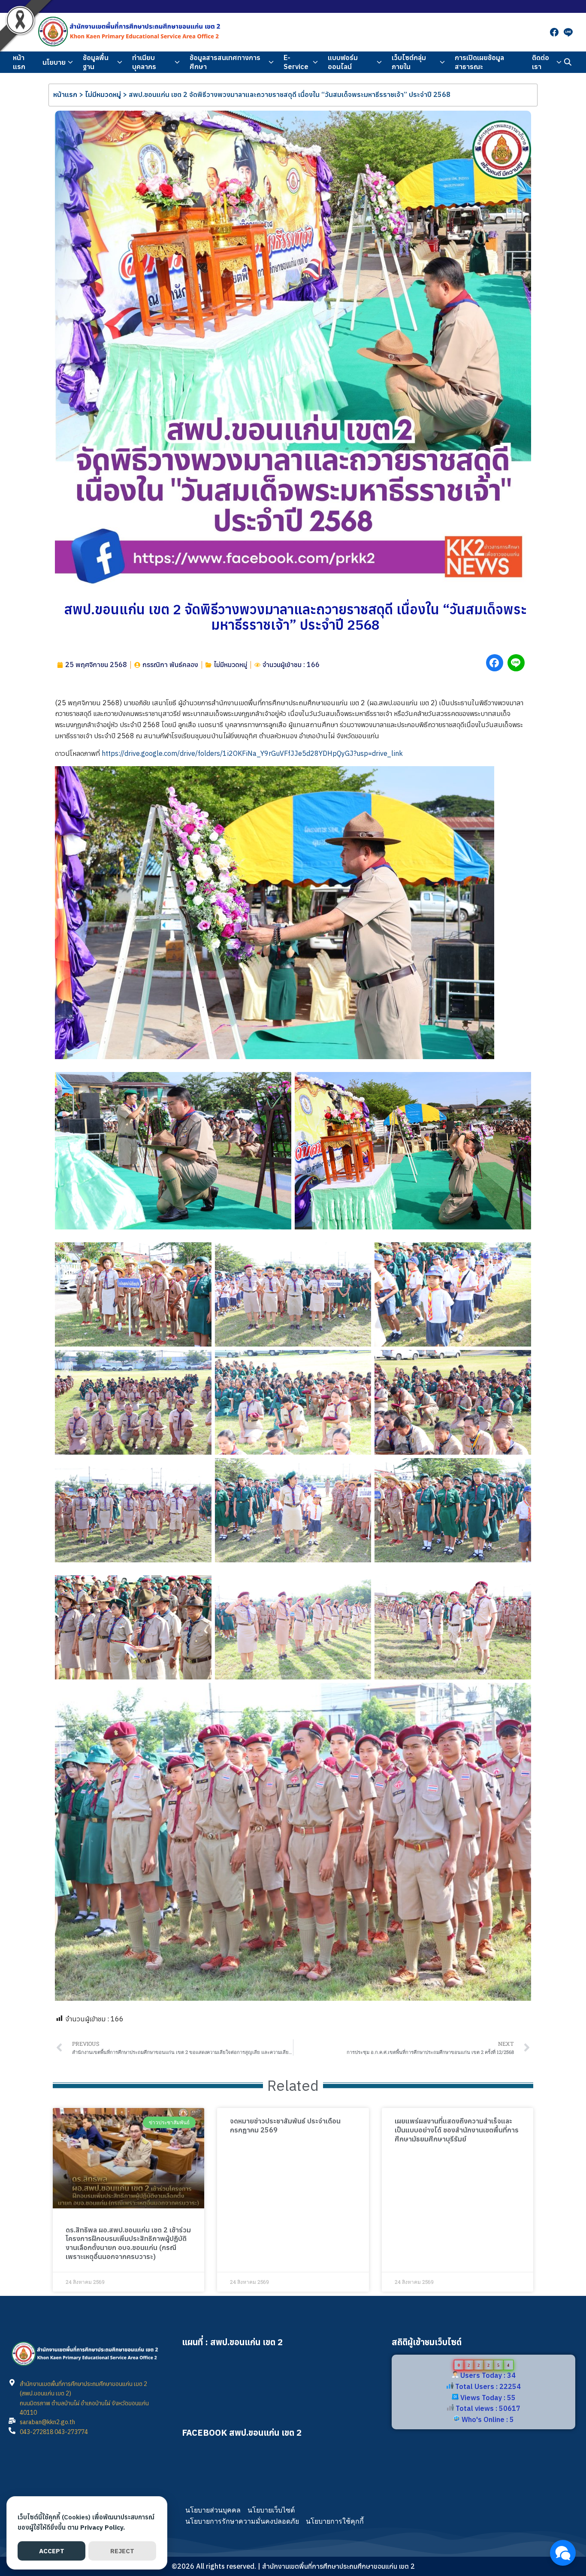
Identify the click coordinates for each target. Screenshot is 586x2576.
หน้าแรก (19, 62)
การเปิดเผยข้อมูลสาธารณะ (479, 62)
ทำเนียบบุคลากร (144, 62)
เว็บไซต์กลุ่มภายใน (409, 62)
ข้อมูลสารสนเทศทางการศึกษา (225, 62)
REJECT (122, 2551)
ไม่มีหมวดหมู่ (103, 94)
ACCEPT (52, 2551)
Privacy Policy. (103, 2527)
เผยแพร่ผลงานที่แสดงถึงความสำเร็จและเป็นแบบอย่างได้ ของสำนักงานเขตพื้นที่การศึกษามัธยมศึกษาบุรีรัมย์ (457, 2130)
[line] (568, 32)
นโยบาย (54, 62)
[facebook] (554, 32)
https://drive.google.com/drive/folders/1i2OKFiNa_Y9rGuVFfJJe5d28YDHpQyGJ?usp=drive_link (252, 753)
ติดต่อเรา (541, 62)
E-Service (296, 62)
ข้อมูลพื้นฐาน (96, 62)
